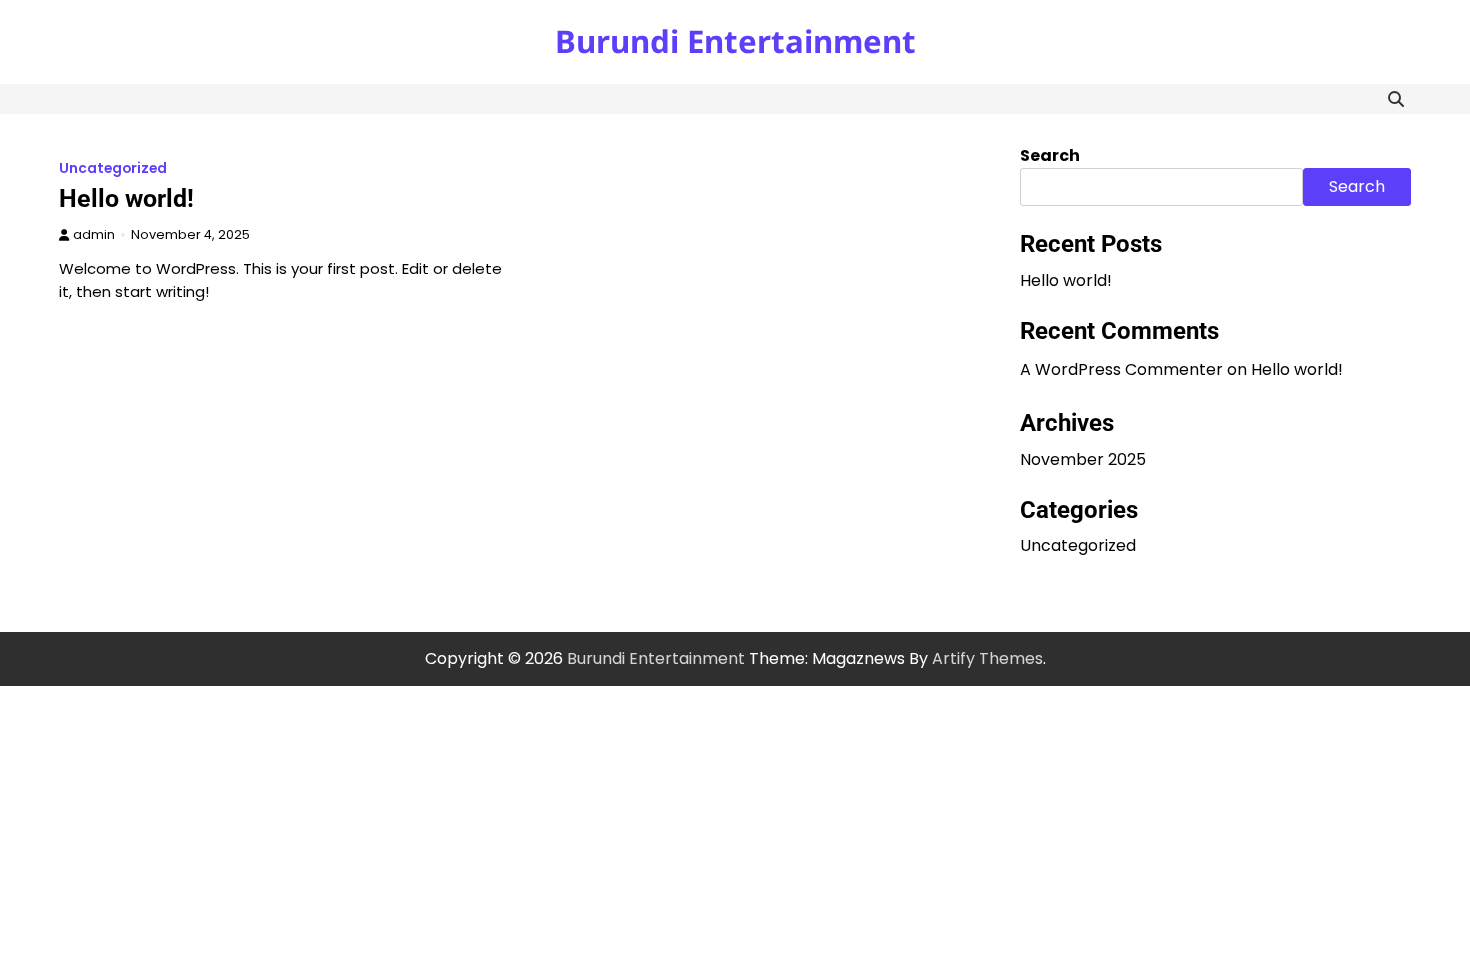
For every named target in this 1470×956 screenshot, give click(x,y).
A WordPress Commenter (1121, 369)
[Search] (1396, 99)
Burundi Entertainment (735, 41)
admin (94, 234)
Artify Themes (987, 658)
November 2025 (1083, 459)
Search (1050, 155)
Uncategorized (113, 168)
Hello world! (126, 198)
